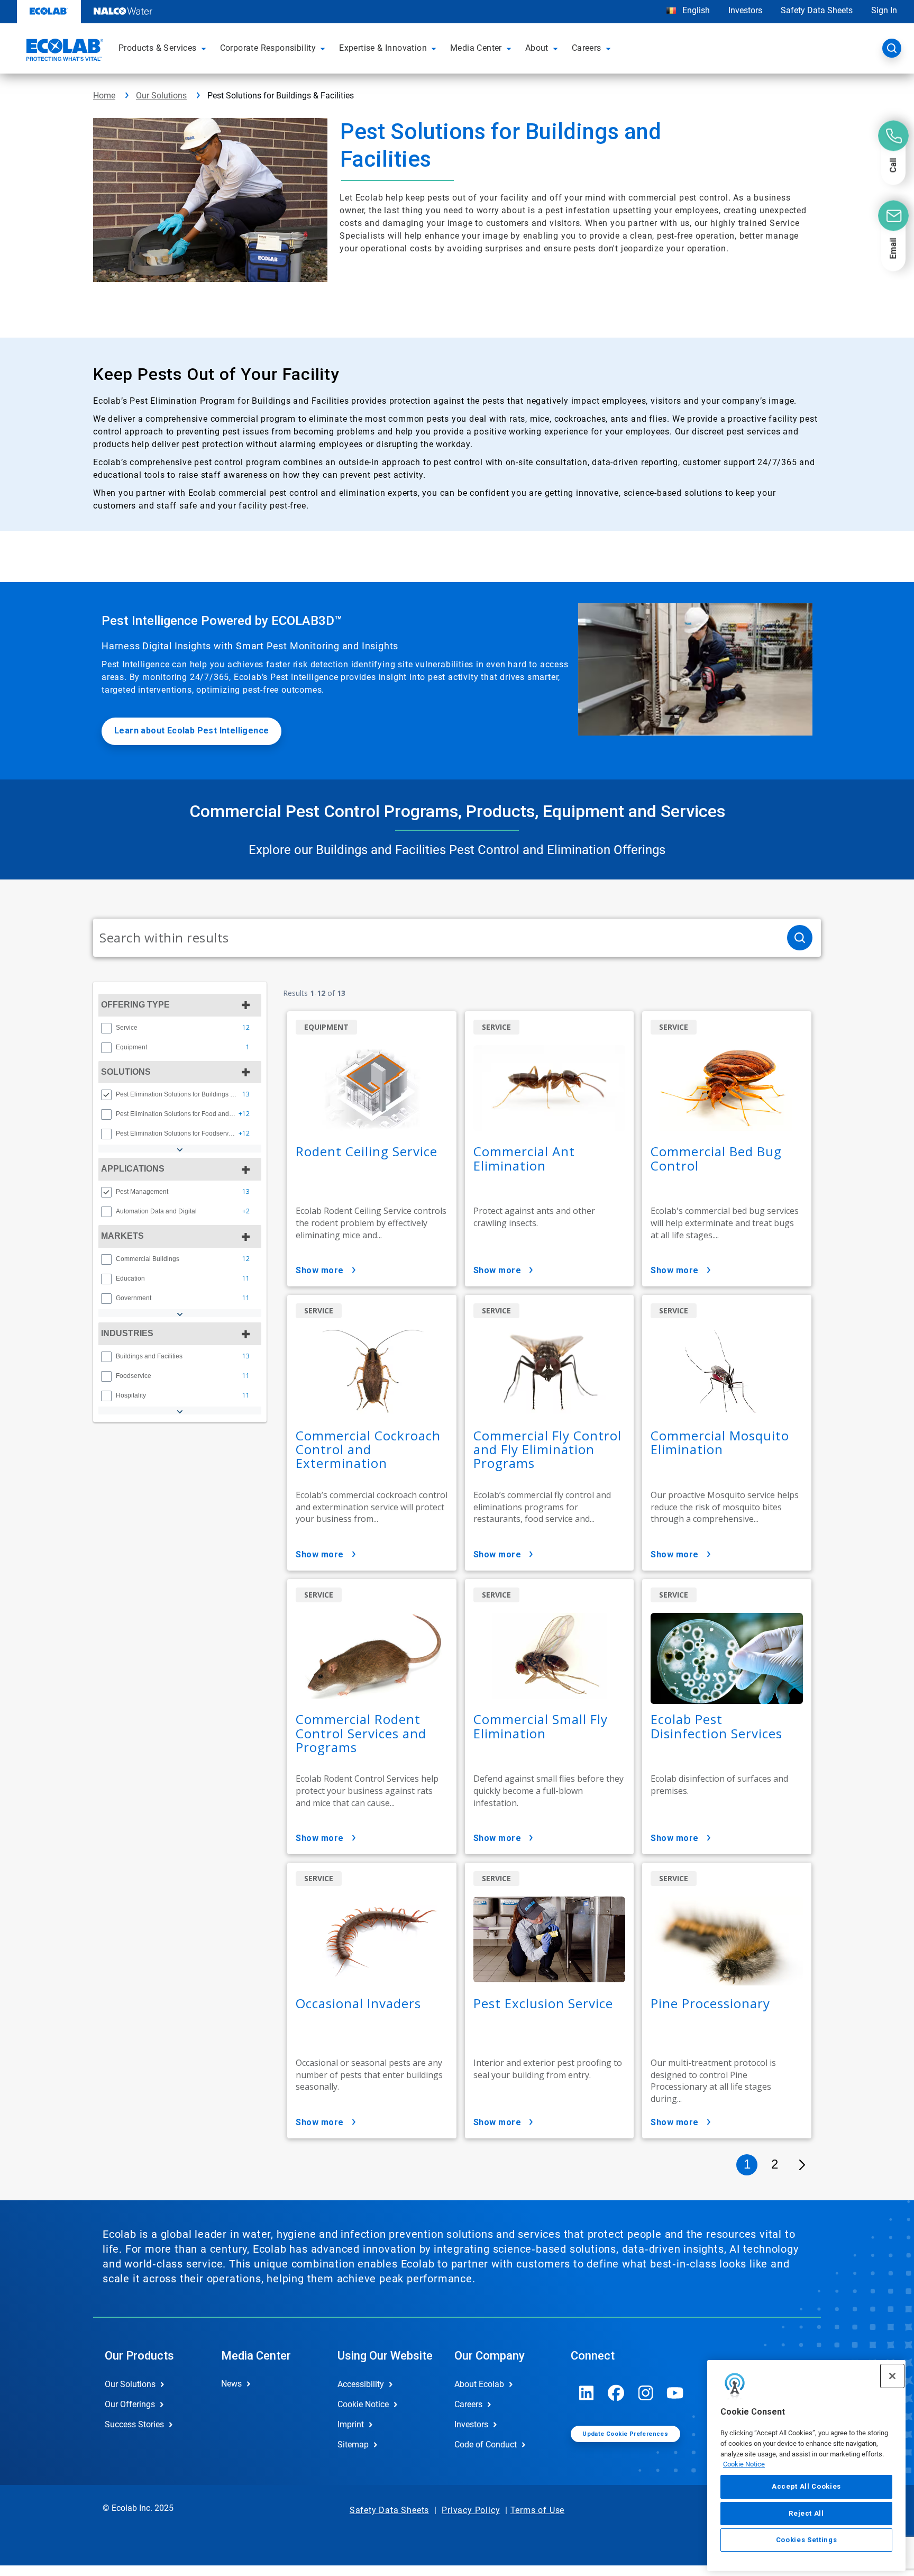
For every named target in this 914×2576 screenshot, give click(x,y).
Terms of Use (538, 2510)
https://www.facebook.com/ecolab (616, 2393)
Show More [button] (320, 1270)
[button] (205, 48)
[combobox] (436, 938)
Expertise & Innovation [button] (383, 48)
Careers (468, 2404)
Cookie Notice (744, 2464)
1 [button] (747, 2164)
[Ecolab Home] (63, 51)
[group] (180, 1028)
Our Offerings (130, 2404)
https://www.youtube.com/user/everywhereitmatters (675, 2393)
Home (104, 96)
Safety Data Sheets (817, 10)
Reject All (806, 2513)
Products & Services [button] (158, 48)
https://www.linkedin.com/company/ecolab (587, 2393)
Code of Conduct (486, 2445)
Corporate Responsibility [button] (268, 48)
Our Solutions (161, 96)
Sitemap (353, 2445)
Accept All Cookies (806, 2486)
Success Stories (134, 2424)
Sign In (884, 10)
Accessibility (361, 2384)
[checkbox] (106, 1028)
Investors (745, 10)
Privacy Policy (471, 2510)
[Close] (892, 2376)
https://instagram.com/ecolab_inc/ (646, 2393)
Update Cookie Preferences (625, 2434)
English (695, 10)
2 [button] (775, 2164)
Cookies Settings (807, 2540)
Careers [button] (587, 48)
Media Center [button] (476, 48)
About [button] (537, 48)
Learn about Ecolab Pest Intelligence (191, 731)
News (231, 2384)
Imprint (351, 2424)
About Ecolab (479, 2384)
